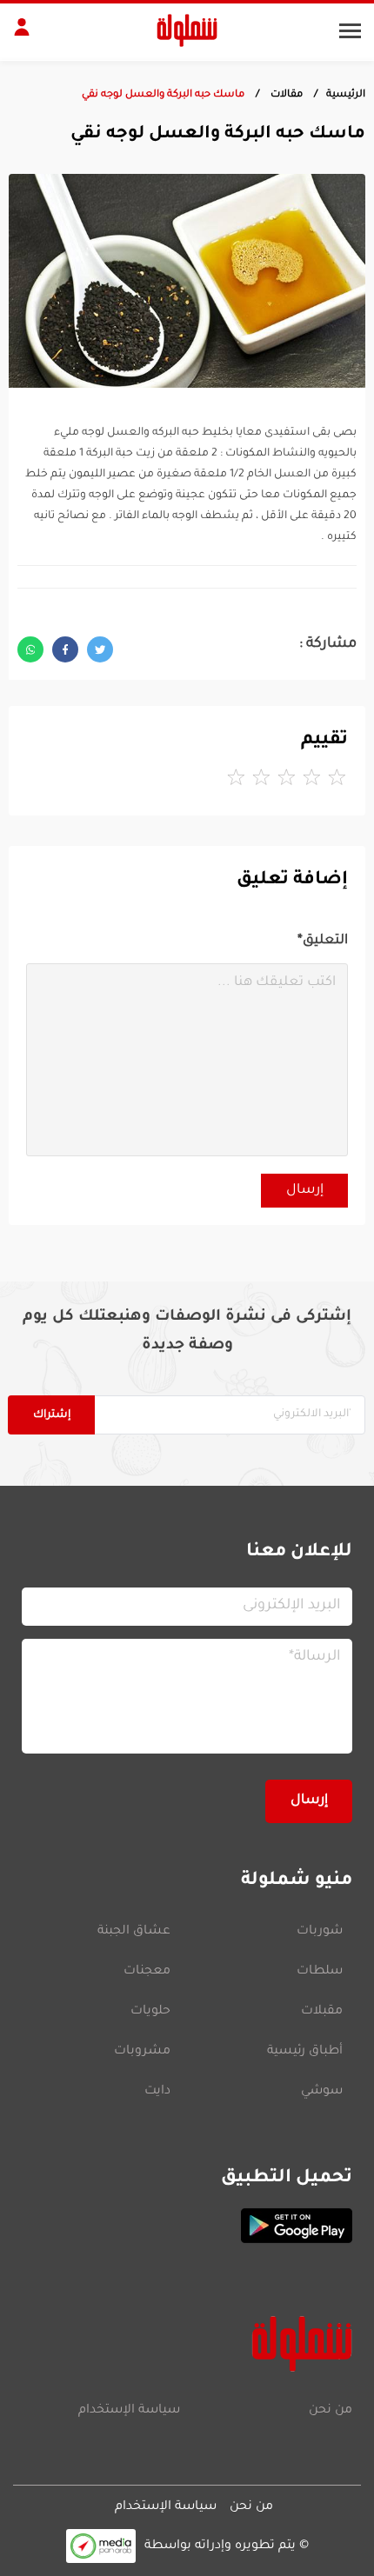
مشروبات (142, 2052)
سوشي (322, 2092)
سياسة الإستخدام (129, 2411)
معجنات (147, 1972)
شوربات (320, 1932)
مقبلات (322, 2012)
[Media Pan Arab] (101, 2546)
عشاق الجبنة (134, 1932)
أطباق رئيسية (305, 2052)
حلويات (150, 2012)
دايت (157, 2092)
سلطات (320, 1972)
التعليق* (323, 941)
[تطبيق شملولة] (187, 2226)
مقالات (285, 95)
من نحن (331, 2411)
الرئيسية (346, 95)
